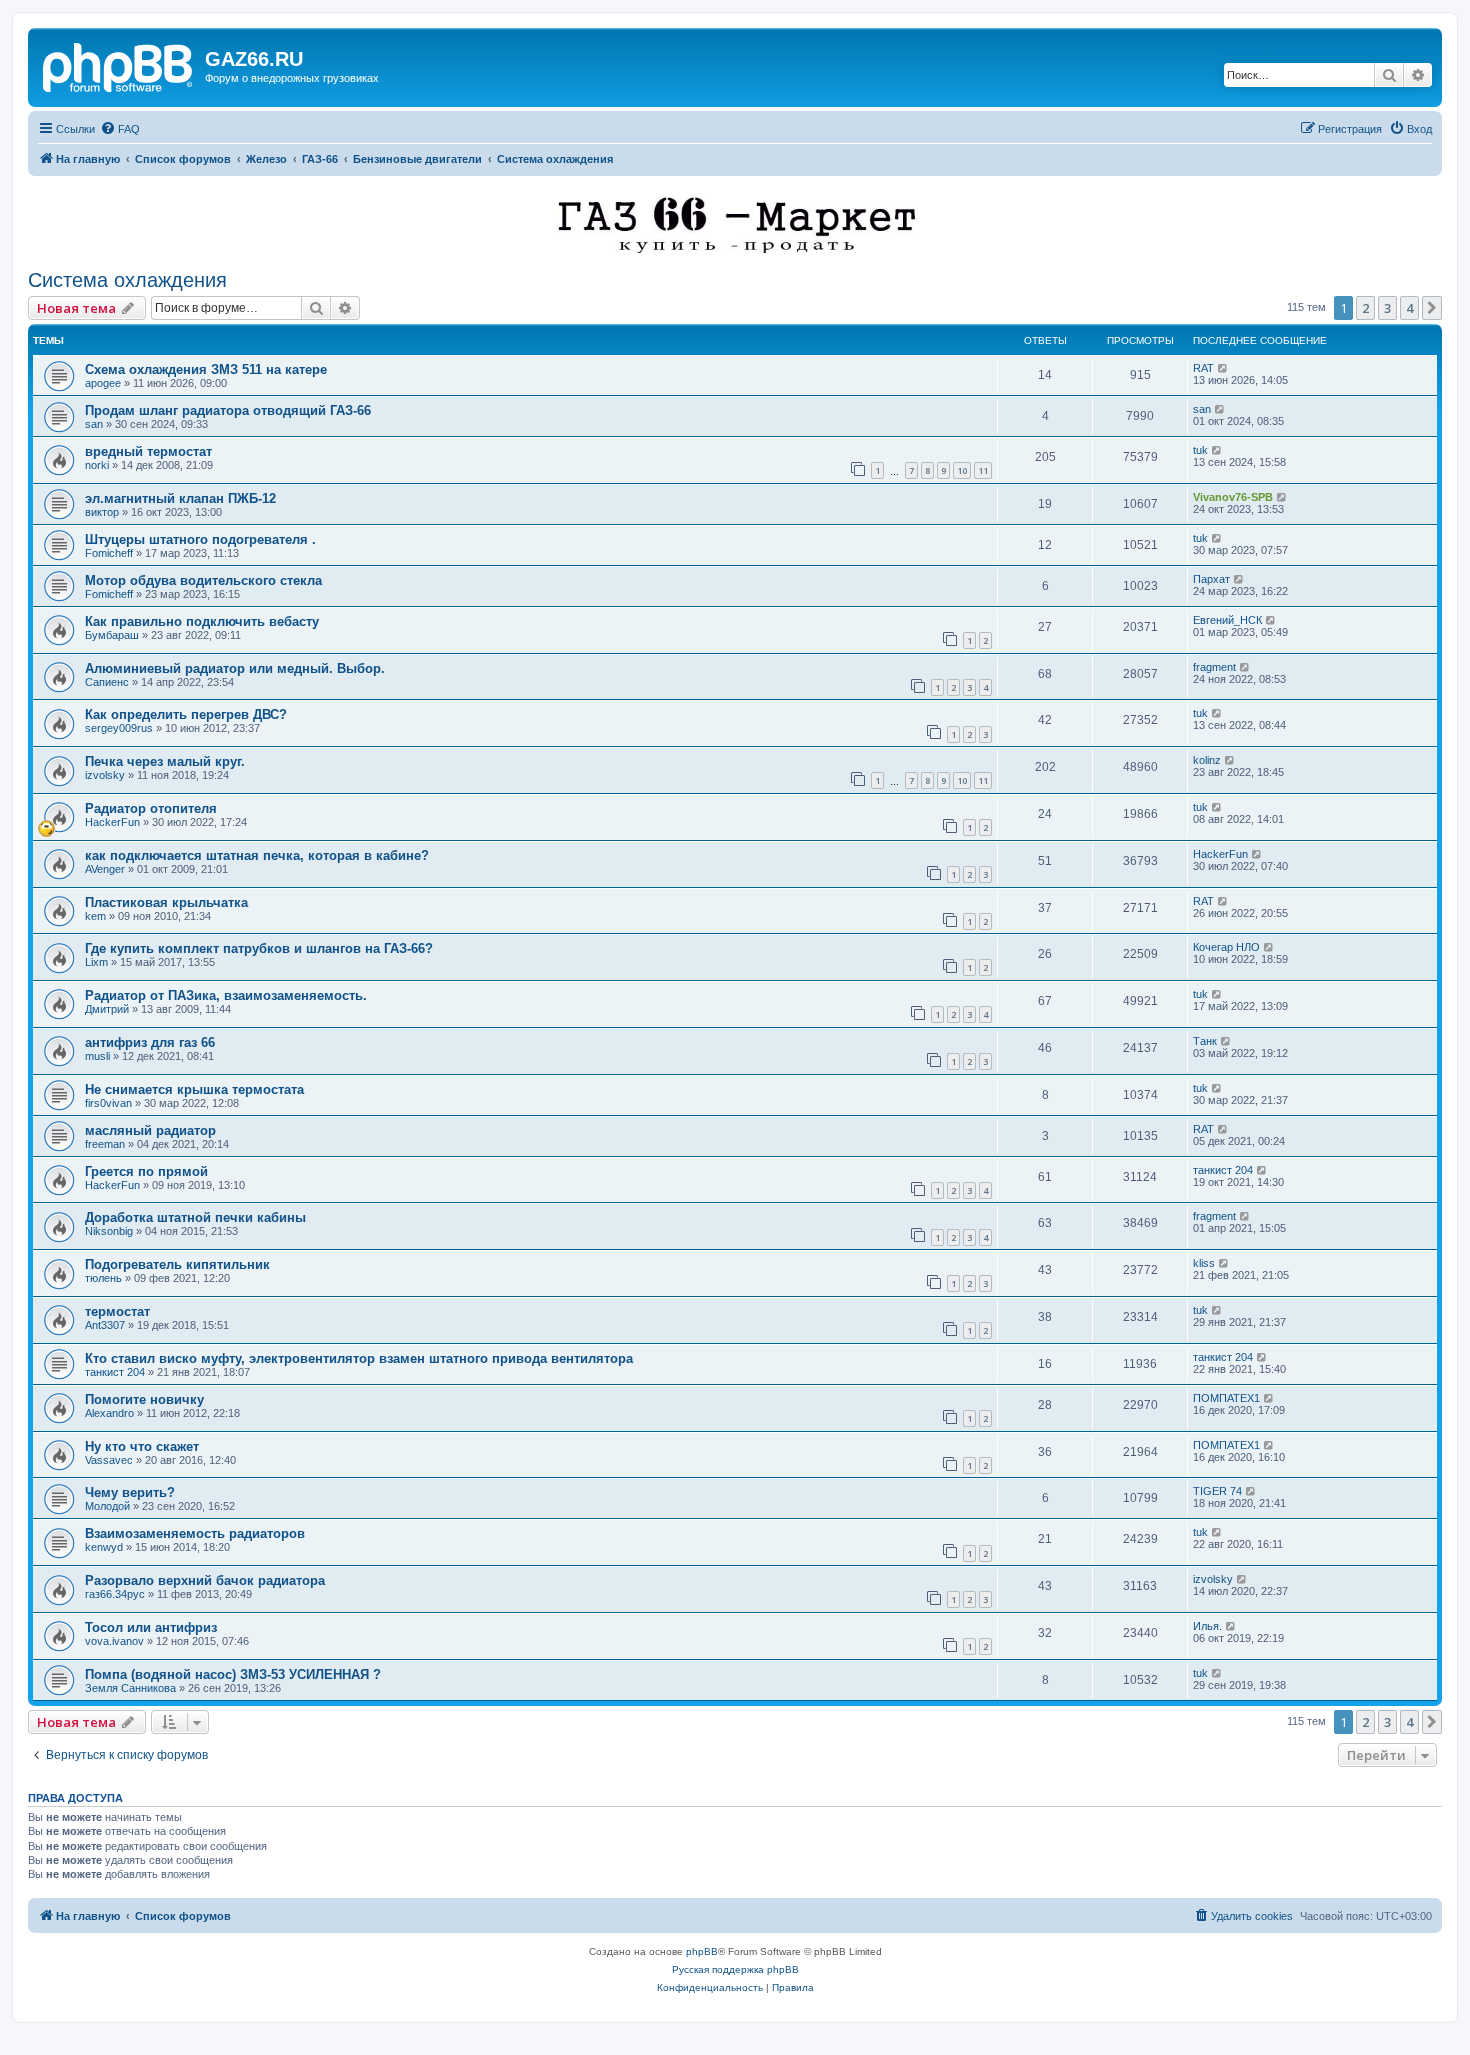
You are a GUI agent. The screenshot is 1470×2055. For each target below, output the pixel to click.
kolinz (1207, 760)
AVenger (105, 869)
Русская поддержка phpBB (735, 1969)
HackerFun (112, 822)
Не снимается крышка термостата (194, 1089)
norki (97, 465)
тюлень (103, 1278)
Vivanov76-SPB (1233, 497)
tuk (1200, 450)
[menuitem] (120, 129)
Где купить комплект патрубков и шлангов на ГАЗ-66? (259, 948)
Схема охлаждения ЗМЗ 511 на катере (206, 369)
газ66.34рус (115, 1594)
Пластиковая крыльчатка (166, 902)
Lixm (96, 962)
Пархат (1211, 579)
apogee (103, 383)
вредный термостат (148, 451)
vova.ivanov (114, 1641)
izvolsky (105, 775)
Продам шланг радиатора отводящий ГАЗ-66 (228, 410)
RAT (1203, 368)
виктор (102, 512)
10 (962, 470)
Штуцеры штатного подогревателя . (200, 539)
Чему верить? (130, 1492)
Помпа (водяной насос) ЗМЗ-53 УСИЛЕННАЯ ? (233, 1674)
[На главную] (119, 65)
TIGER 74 (1217, 1491)
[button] (1432, 308)
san (94, 424)
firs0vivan (108, 1103)
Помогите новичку (144, 1399)
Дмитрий (107, 1009)
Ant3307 (105, 1325)
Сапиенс (107, 682)
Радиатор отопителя (151, 808)
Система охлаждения (127, 280)
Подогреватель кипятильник (177, 1264)
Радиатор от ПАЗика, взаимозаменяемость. (226, 995)
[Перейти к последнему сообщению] (1223, 368)
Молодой (107, 1506)
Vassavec (109, 1460)
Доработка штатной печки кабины (195, 1217)
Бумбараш (112, 635)
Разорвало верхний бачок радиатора (205, 1580)
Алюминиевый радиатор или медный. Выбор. (235, 668)
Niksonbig (109, 1231)
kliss (1204, 1263)
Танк (1205, 1041)
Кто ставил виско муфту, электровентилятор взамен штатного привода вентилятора (359, 1358)
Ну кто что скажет (142, 1446)
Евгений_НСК (1227, 620)
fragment (1214, 667)
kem (95, 916)
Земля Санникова (130, 1688)
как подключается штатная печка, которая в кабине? (257, 855)
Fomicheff (109, 553)
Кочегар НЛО (1226, 947)
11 (983, 470)
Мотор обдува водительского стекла (203, 580)
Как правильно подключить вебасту (202, 621)
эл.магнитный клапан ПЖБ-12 (180, 498)
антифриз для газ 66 (150, 1042)
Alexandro (109, 1413)
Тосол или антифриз (151, 1627)
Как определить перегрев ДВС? (186, 714)
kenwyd (104, 1547)
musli (97, 1056)
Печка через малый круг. (165, 761)
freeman (105, 1144)
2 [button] (1365, 308)
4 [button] (1409, 308)
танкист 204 (1223, 1170)
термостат (117, 1311)
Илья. (1207, 1626)
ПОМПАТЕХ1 (1226, 1398)
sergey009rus (119, 728)
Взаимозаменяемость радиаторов (195, 1533)
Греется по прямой (146, 1171)
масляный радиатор (150, 1130)
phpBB (702, 1951)
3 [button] (1387, 308)
